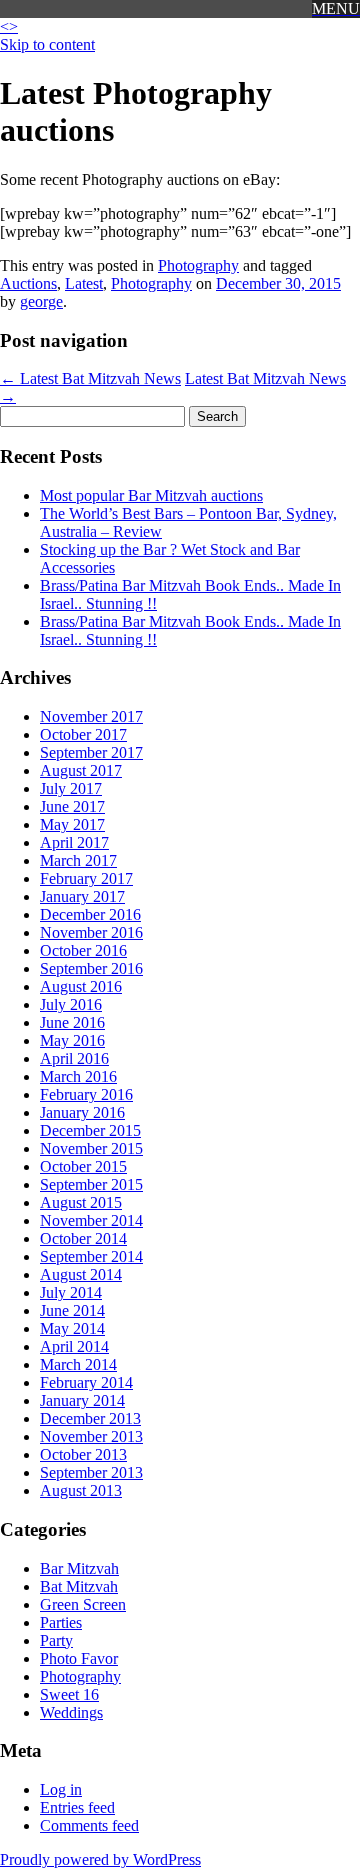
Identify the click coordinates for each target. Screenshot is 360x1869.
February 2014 (86, 1382)
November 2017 (91, 716)
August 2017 (81, 770)
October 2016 (83, 950)
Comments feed (89, 1825)
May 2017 (72, 824)
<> (9, 26)
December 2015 (90, 1130)
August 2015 (81, 1202)
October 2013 (83, 1454)
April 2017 (74, 842)
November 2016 (91, 932)
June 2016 (72, 1022)
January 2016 (82, 1112)
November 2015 (91, 1148)
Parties (61, 1622)
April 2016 (74, 1058)
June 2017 (72, 806)
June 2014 (72, 1310)
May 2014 (72, 1328)
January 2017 (82, 896)
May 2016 (72, 1040)
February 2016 (86, 1094)
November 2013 (91, 1436)
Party (56, 1640)
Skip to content (47, 44)
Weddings (71, 1712)
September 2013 (91, 1472)
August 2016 (81, 986)
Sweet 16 (69, 1694)
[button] (336, 9)
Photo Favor (79, 1658)
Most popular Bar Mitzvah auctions (151, 495)
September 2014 (91, 1256)
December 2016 (90, 914)
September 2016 (91, 968)
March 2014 (78, 1364)
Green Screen (83, 1604)
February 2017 (86, 878)
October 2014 (83, 1238)
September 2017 (91, 752)
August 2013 (81, 1490)
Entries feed (77, 1807)
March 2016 (78, 1076)
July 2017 (71, 788)
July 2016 (71, 1004)
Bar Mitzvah (79, 1568)
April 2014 (74, 1346)
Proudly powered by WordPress (100, 1859)
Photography (198, 265)
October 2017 (83, 734)
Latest (84, 283)
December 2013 (90, 1418)
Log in (61, 1789)
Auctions (28, 283)
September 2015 (91, 1184)
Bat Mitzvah (79, 1586)
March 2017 (78, 860)
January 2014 (82, 1400)
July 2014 (71, 1292)
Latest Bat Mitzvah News (90, 378)
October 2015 (83, 1166)
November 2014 (91, 1220)
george (41, 301)
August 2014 (81, 1274)
